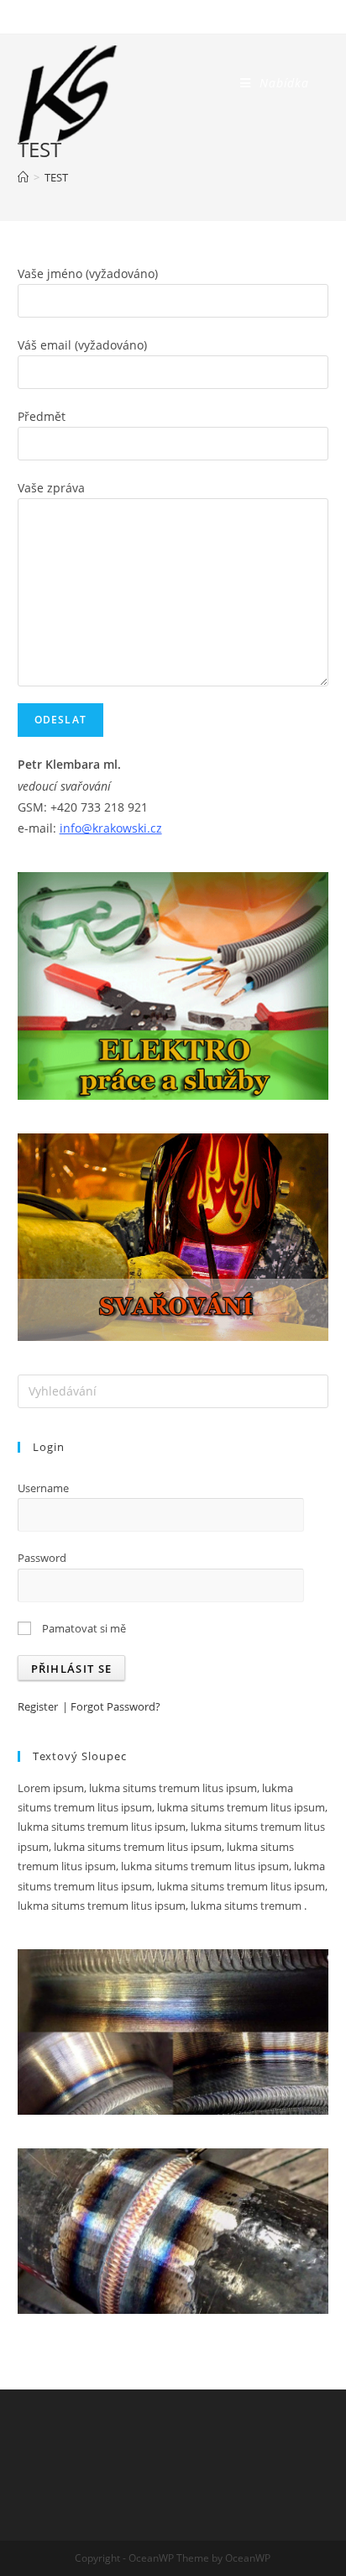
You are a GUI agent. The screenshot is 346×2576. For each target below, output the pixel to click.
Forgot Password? (115, 1706)
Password (42, 1558)
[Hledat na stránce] (173, 1391)
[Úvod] (23, 177)
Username (43, 1488)
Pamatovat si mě (83, 1628)
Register (38, 1706)
